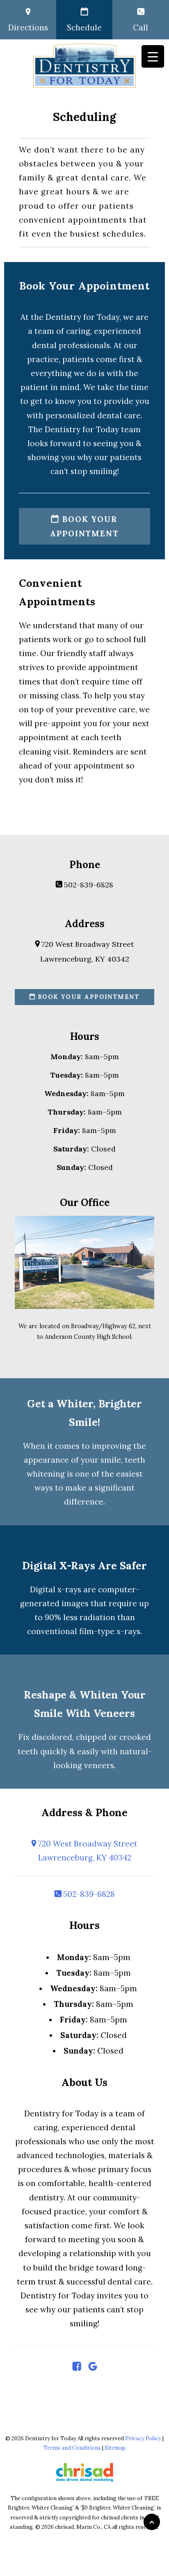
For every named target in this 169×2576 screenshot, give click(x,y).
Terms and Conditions (72, 2448)
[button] (77, 2368)
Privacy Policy (143, 2438)
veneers (99, 1765)
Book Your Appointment (84, 526)
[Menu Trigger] (153, 56)
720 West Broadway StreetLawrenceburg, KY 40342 (87, 1851)
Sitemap (115, 2448)
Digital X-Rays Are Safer (84, 1566)
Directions (28, 27)
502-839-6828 (88, 885)
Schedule (84, 27)
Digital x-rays (56, 1589)
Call (140, 27)
